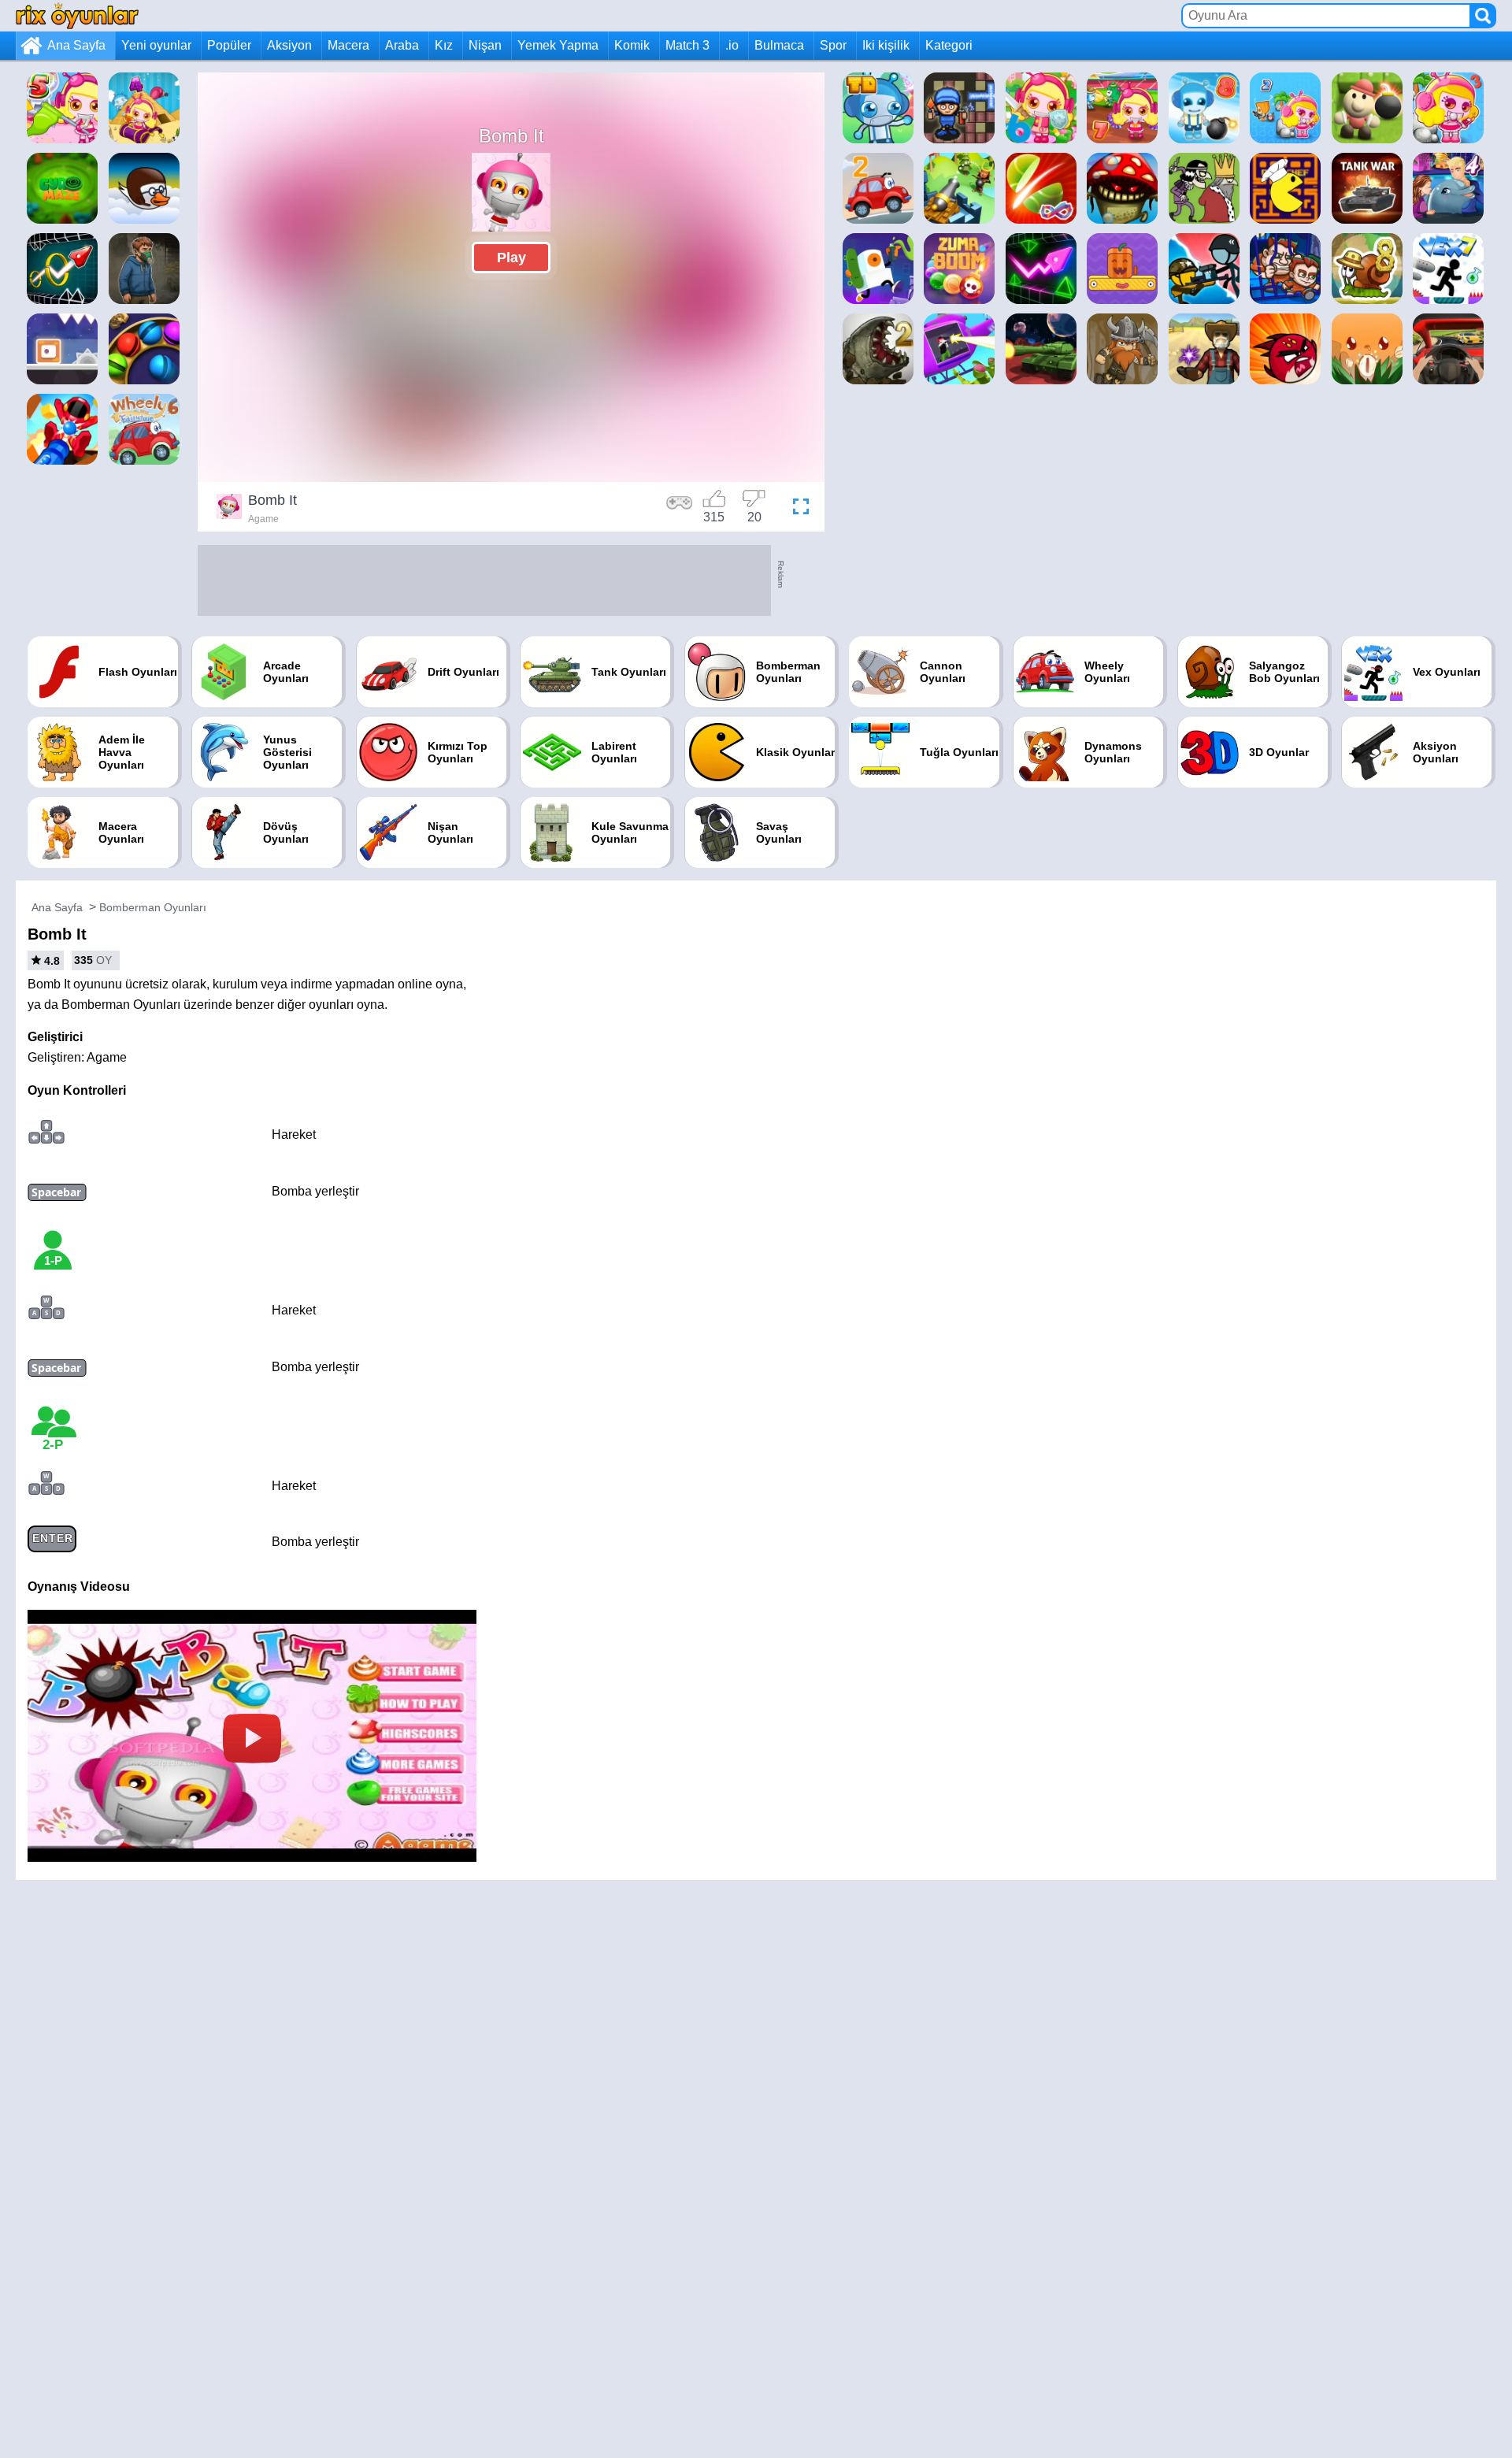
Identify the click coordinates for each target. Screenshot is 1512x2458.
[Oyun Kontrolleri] (680, 509)
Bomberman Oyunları (153, 907)
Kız (444, 45)
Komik (632, 45)
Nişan (485, 45)
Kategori (949, 45)
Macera (348, 45)
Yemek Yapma (558, 45)
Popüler (229, 45)
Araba (402, 45)
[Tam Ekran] (797, 509)
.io (732, 45)
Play (511, 258)
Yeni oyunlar (156, 45)
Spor (833, 45)
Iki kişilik (886, 45)
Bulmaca (779, 45)
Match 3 (687, 45)
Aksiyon (289, 45)
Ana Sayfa (76, 45)
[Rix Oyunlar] (77, 15)
